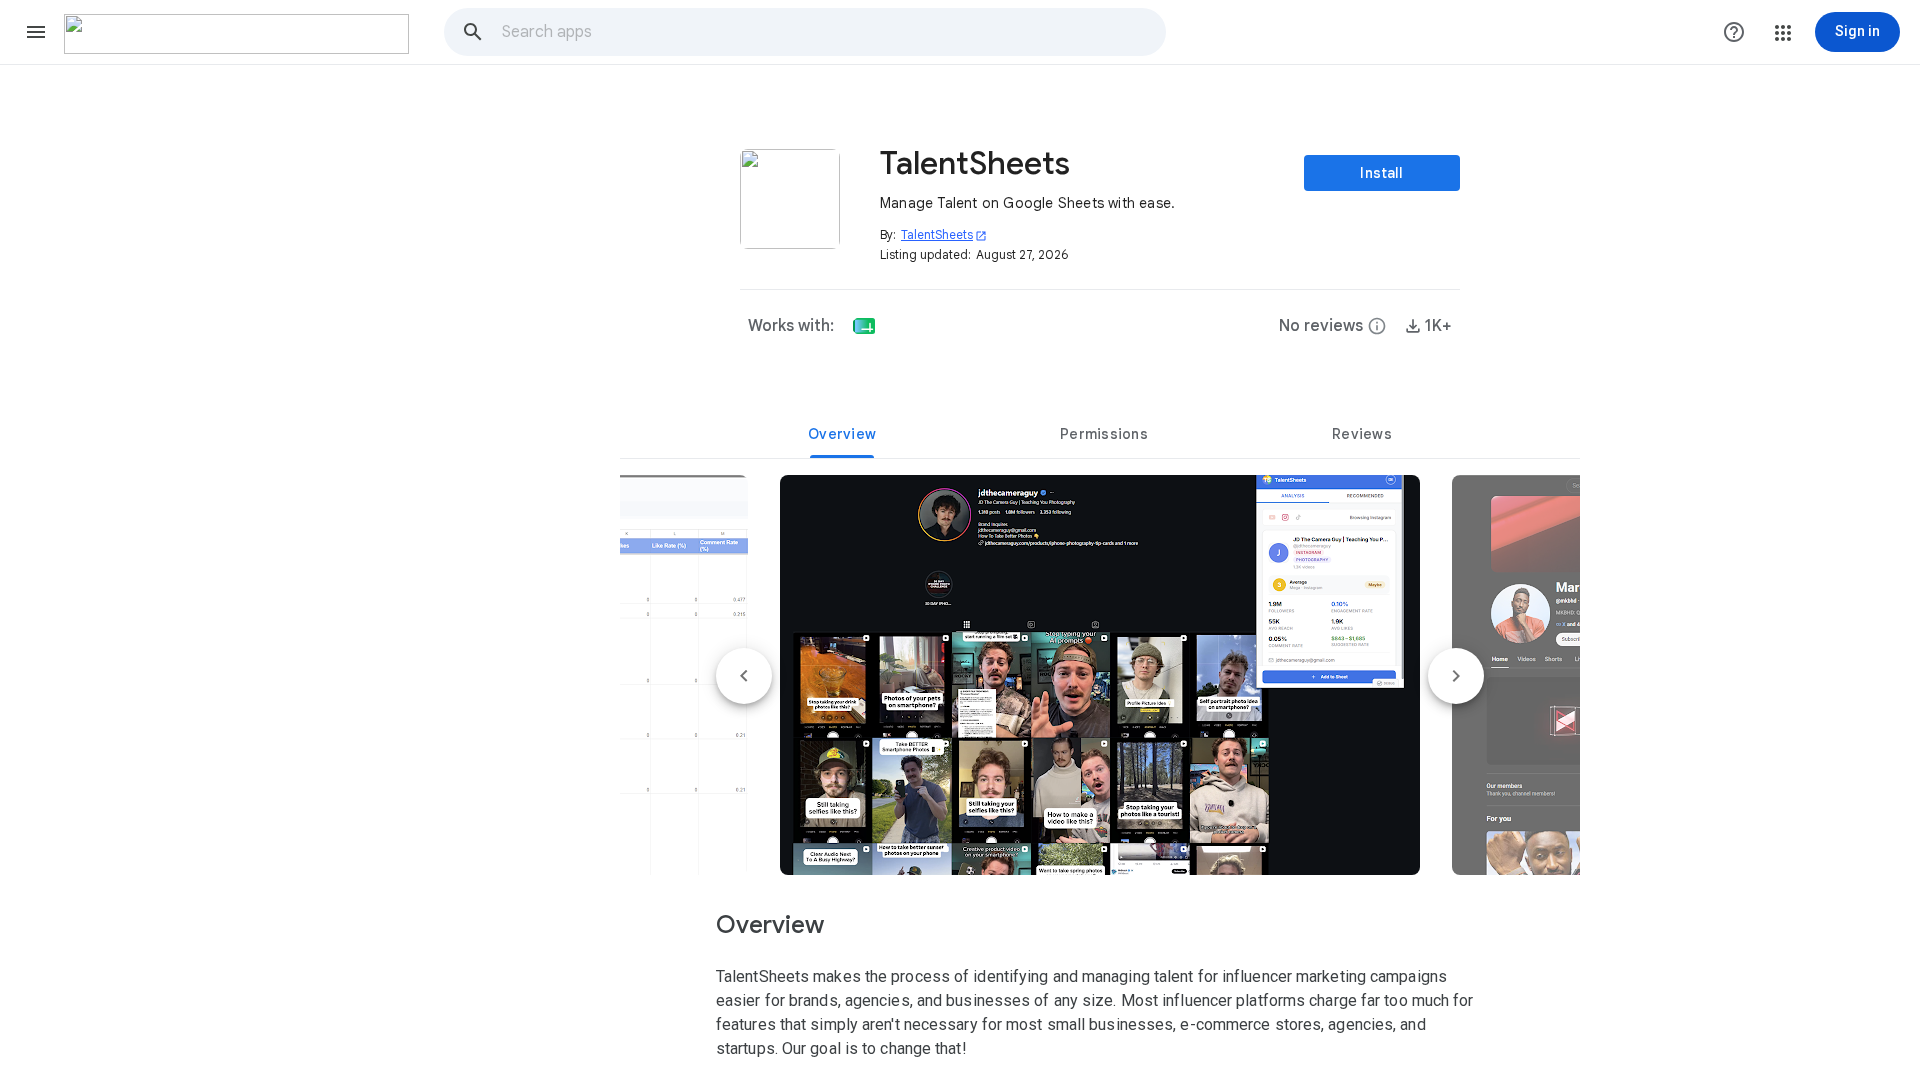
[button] (36, 32)
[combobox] (833, 32)
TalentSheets (944, 234)
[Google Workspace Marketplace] (236, 34)
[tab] (842, 434)
